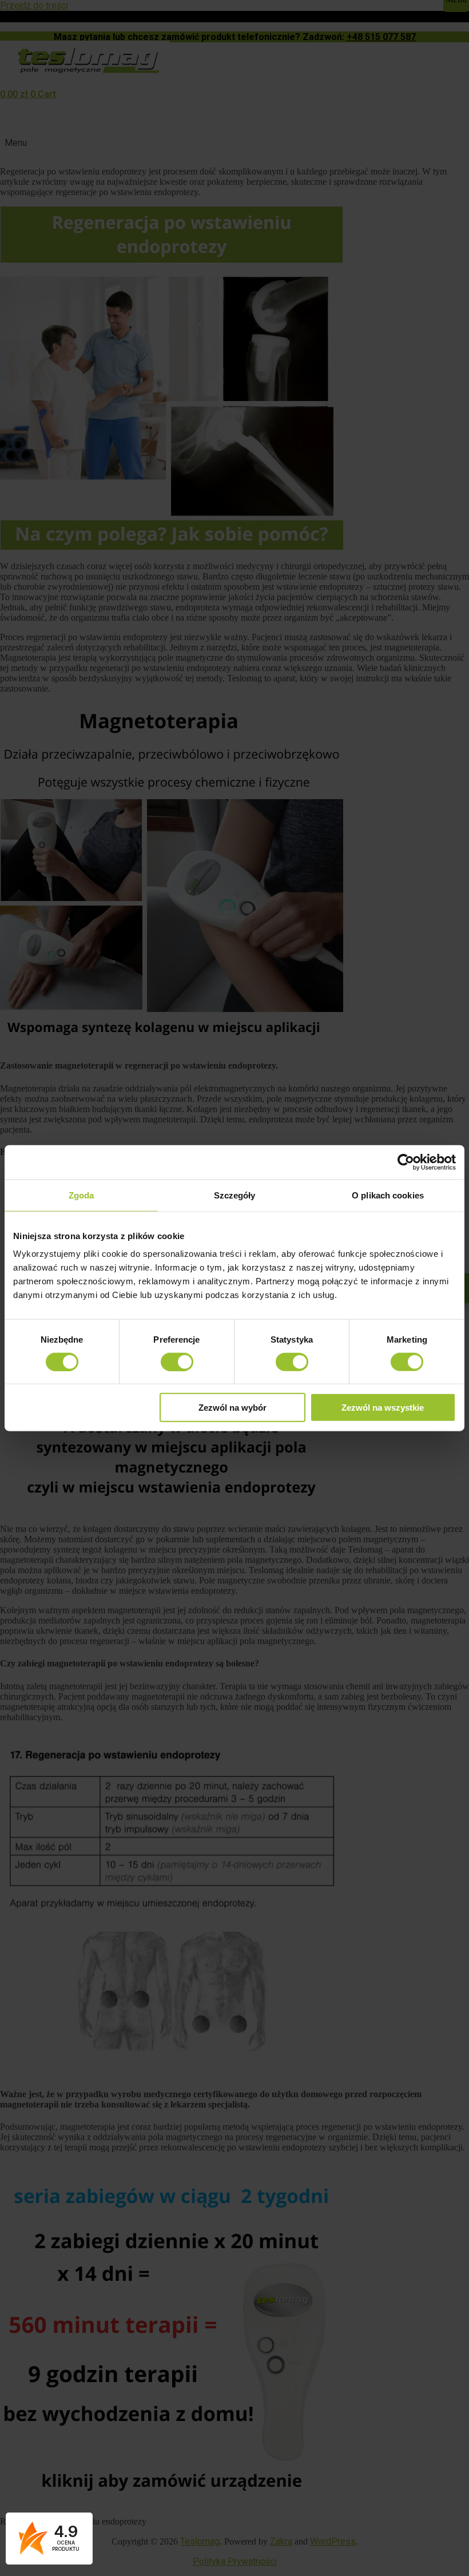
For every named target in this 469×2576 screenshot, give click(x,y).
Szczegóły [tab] (235, 1195)
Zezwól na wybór (232, 1408)
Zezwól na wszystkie (383, 1408)
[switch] (177, 1362)
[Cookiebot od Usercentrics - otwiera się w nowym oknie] (406, 1162)
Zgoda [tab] (82, 1195)
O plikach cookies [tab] (388, 1195)
